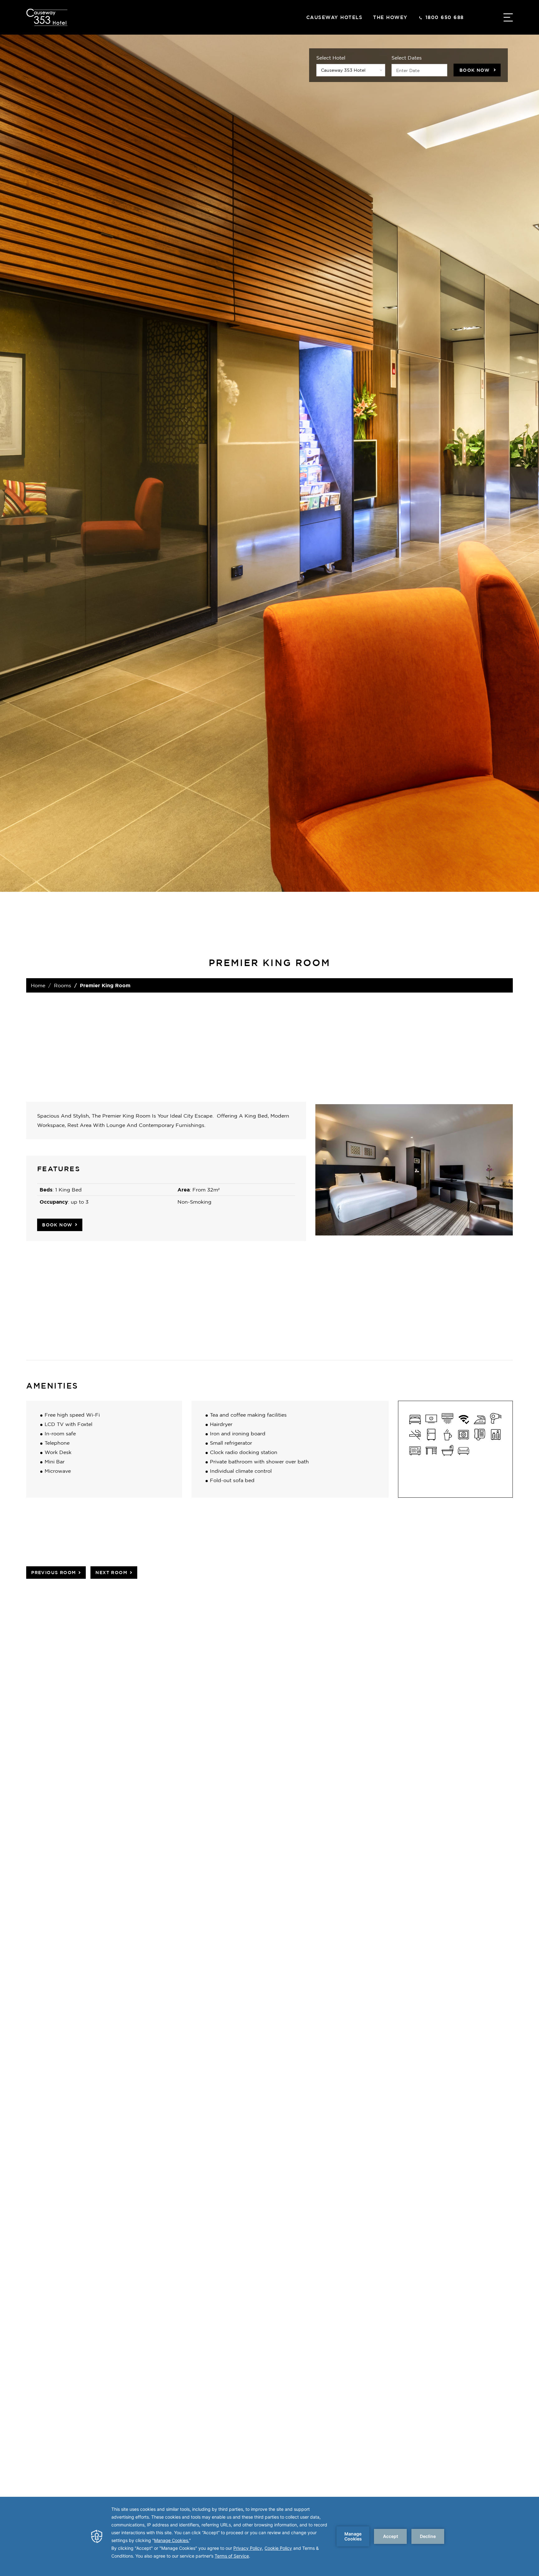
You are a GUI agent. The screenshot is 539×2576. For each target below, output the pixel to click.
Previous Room (53, 1572)
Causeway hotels (335, 17)
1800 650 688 (445, 17)
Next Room (111, 1572)
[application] (269, 2536)
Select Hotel (331, 58)
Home (38, 985)
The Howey (390, 17)
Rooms (63, 985)
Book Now (475, 70)
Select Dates (407, 58)
